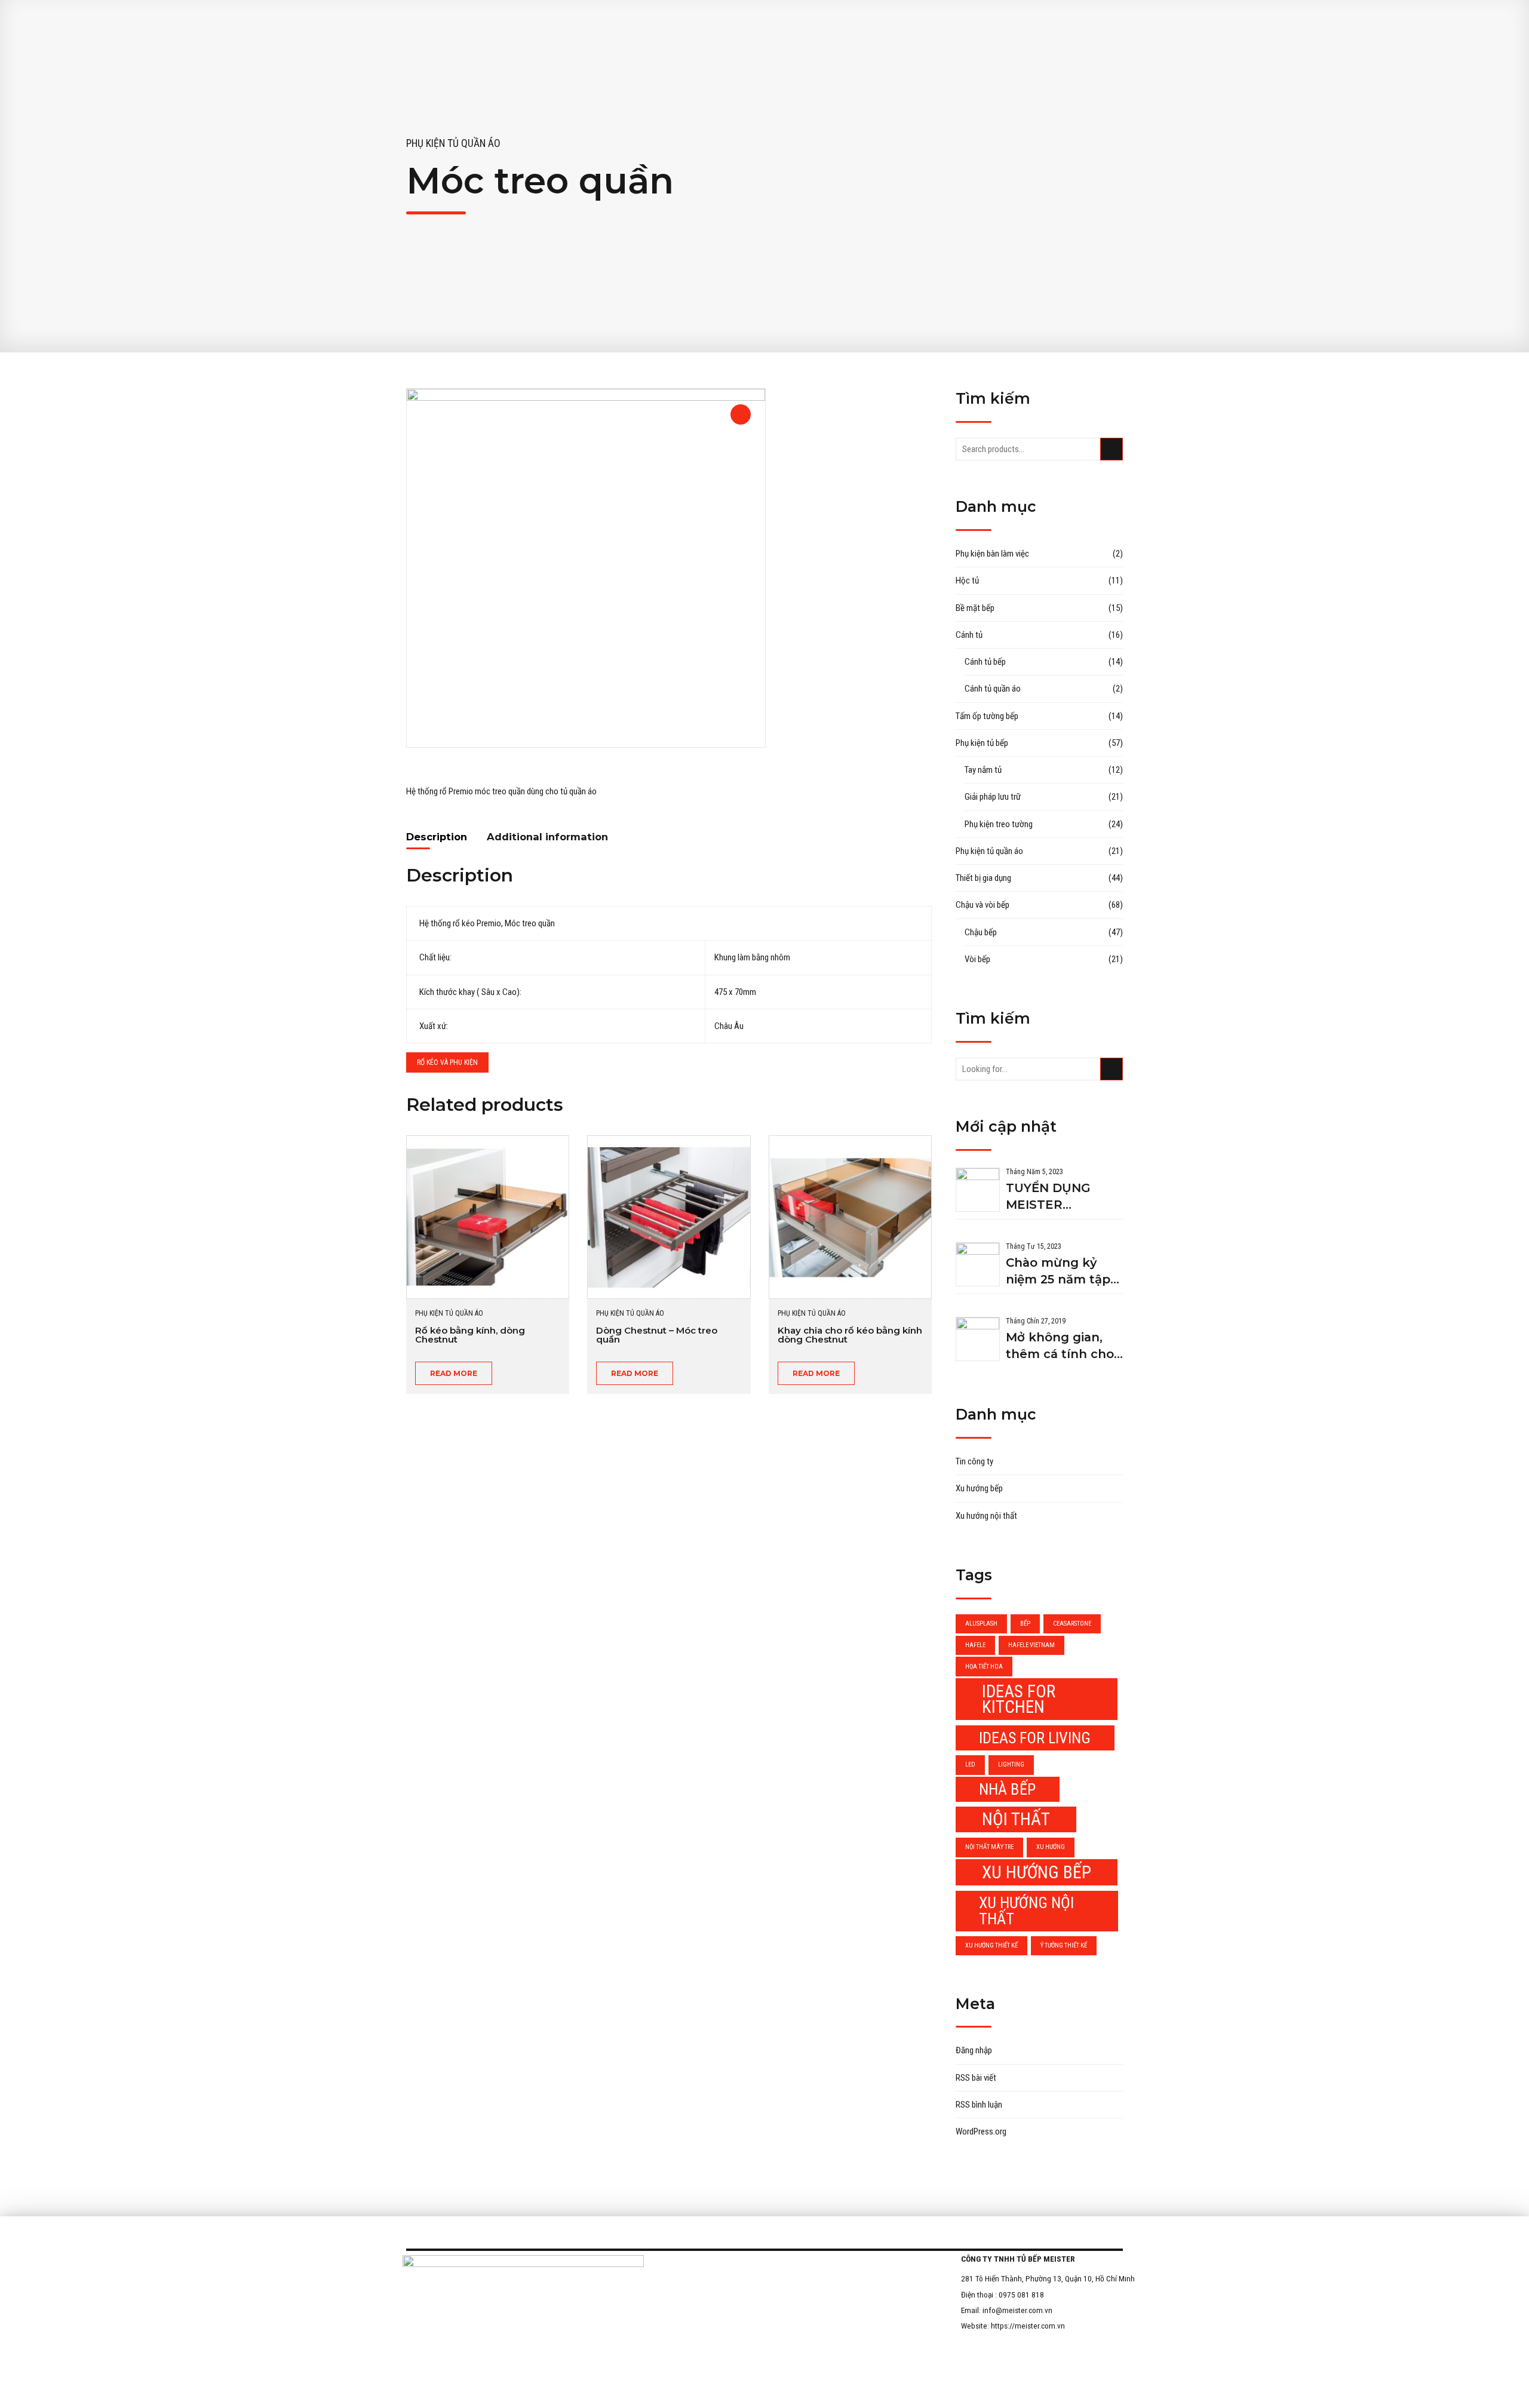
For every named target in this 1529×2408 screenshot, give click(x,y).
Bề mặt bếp (975, 608)
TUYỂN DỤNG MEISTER (1048, 1196)
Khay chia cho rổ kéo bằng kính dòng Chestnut (850, 1335)
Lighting (1011, 1764)
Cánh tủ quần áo (993, 689)
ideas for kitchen (1019, 1699)
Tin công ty (974, 1461)
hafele (975, 1645)
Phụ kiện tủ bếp (982, 743)
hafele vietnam (1031, 1645)
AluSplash (981, 1624)
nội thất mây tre (989, 1847)
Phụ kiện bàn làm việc (992, 554)
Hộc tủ (967, 580)
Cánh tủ (969, 635)
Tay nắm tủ (983, 770)
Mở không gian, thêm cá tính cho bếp (1060, 1346)
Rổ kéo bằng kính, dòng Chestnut (470, 1335)
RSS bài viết (976, 2078)
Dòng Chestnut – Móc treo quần (657, 1335)
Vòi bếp (977, 959)
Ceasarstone (1072, 1624)
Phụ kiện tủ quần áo (453, 143)
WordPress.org (981, 2131)
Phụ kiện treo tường (999, 824)
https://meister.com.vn (1028, 2326)
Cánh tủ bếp (985, 662)
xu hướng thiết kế (991, 1945)
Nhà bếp (1007, 1789)
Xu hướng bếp (979, 1488)
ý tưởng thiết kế (1064, 1945)
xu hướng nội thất (1026, 1911)
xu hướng (1051, 1847)
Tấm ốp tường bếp (987, 716)
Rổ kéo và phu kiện (447, 1062)
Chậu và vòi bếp (983, 905)
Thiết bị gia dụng (983, 878)
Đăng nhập (974, 2050)
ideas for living (1035, 1738)
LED (970, 1764)
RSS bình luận (979, 2105)
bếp (1025, 1624)
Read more (454, 1373)
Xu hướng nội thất (986, 1516)
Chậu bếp (981, 932)
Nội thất (1016, 1819)
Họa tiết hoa (984, 1667)
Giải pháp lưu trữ (993, 797)
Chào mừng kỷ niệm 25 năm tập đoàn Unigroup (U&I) (1058, 1272)
